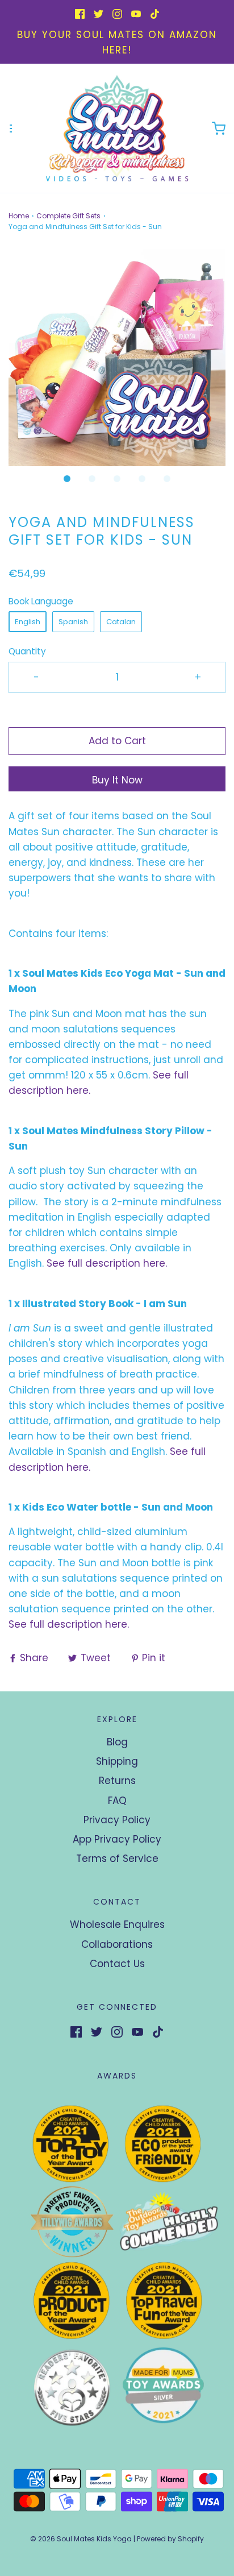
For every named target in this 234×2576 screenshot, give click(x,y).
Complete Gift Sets (68, 216)
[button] (117, 358)
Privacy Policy (117, 1820)
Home (19, 216)
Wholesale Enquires (117, 1924)
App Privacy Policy (117, 1839)
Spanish (73, 622)
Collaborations (117, 1944)
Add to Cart (117, 741)
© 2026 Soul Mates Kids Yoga (81, 2539)
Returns (117, 1781)
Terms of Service (117, 1859)
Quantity (27, 651)
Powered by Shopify (170, 2539)
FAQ (117, 1801)
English (28, 622)
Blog (117, 1742)
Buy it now (117, 780)
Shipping (117, 1761)
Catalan (121, 622)
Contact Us (117, 1964)
